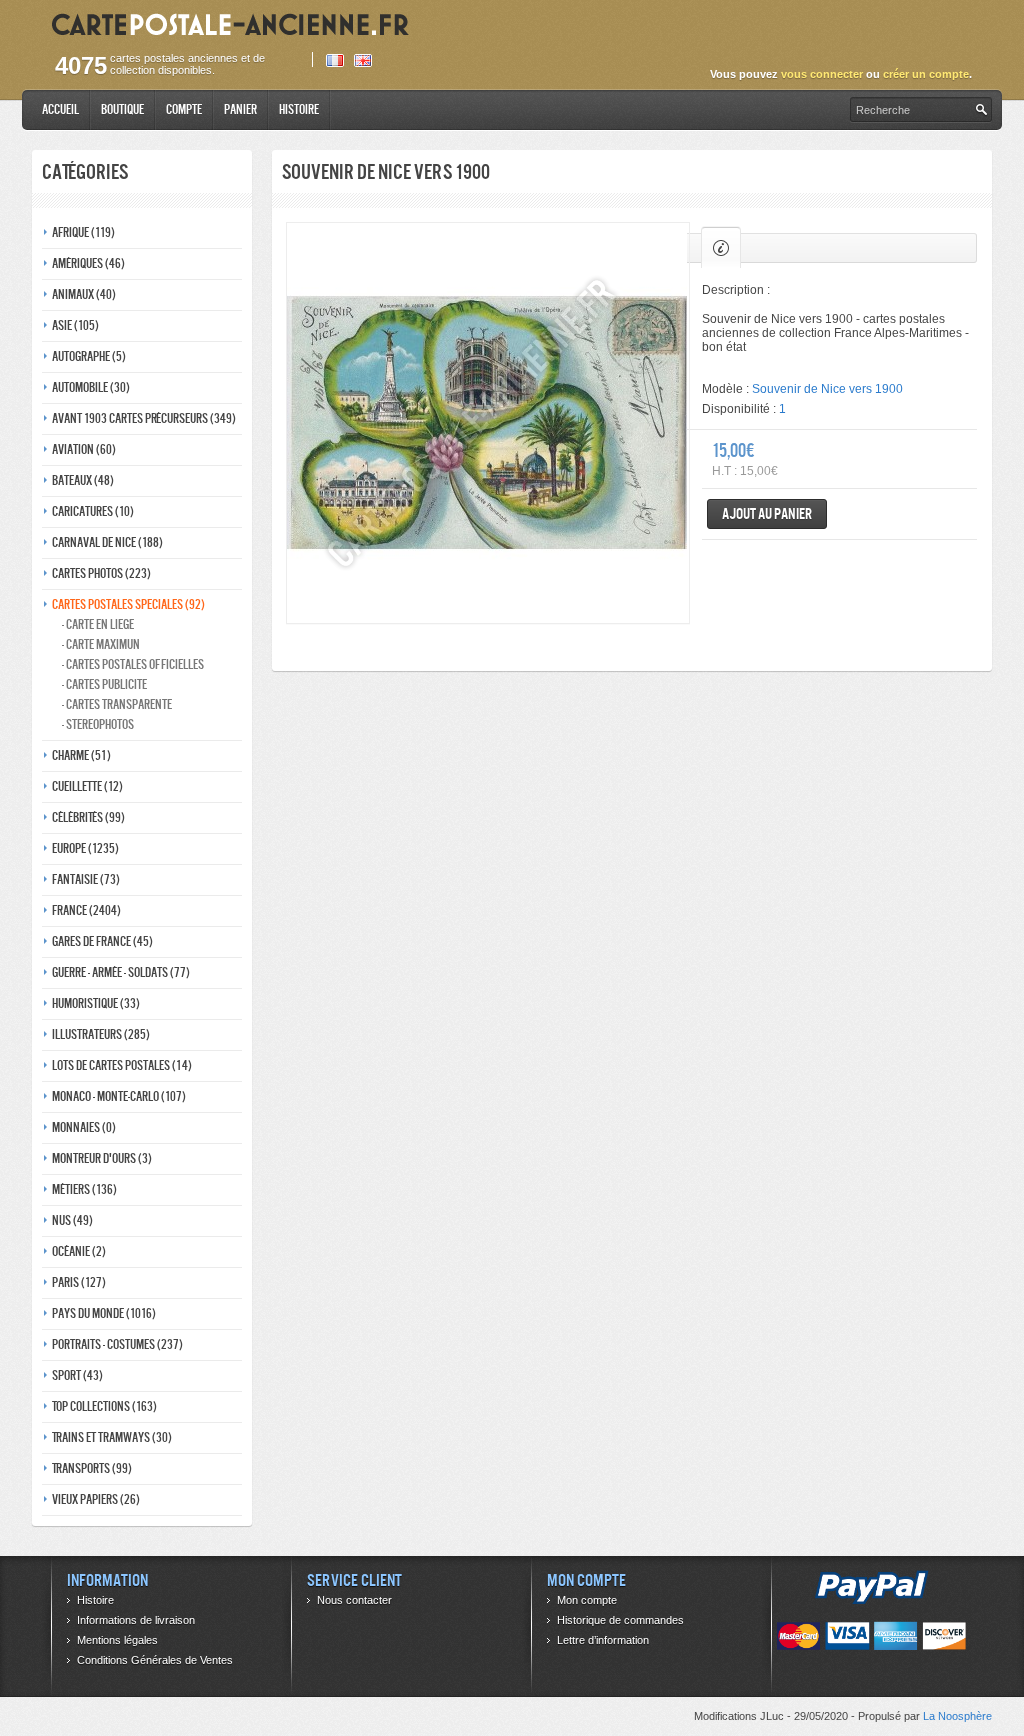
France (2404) (86, 910)
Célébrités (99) (88, 817)
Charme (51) (81, 755)
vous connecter (822, 74)
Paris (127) (79, 1282)
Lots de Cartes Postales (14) (122, 1065)
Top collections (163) (104, 1406)
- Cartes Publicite (104, 684)
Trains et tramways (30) (112, 1437)
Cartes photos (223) (101, 573)
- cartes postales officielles (133, 664)
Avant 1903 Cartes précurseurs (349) (144, 418)
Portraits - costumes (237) (117, 1344)
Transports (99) (92, 1468)
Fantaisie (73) (86, 879)
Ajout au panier (767, 513)
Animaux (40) (84, 294)
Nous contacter (354, 1600)
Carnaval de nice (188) (107, 542)
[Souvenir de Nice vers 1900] (488, 423)
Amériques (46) (88, 263)
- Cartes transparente (117, 704)
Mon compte (587, 1600)
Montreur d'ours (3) (102, 1158)
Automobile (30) (91, 387)
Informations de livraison (136, 1620)
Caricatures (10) (93, 511)
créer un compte (926, 74)
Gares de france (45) (102, 941)
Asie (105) (75, 325)
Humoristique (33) (96, 1003)
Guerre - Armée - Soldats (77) (121, 972)
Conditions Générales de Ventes (155, 1660)
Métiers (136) (84, 1189)
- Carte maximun (101, 644)
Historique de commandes (620, 1620)
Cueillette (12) (87, 786)
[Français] (335, 60)
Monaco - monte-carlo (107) (119, 1096)
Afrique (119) (83, 232)
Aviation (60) (84, 449)
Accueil (60, 109)
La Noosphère (957, 1716)
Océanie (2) (79, 1251)
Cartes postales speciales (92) (128, 604)
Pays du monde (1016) (104, 1313)
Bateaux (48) (83, 480)
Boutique (122, 109)
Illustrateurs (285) (101, 1034)
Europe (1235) (85, 848)
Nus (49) (72, 1220)
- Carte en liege (98, 624)
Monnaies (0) (84, 1127)
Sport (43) (77, 1375)
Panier (240, 109)
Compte (184, 109)
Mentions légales (117, 1640)
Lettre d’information (603, 1640)
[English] (363, 60)
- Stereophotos (98, 724)
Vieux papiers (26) (96, 1499)
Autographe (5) (89, 356)
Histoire (299, 109)
